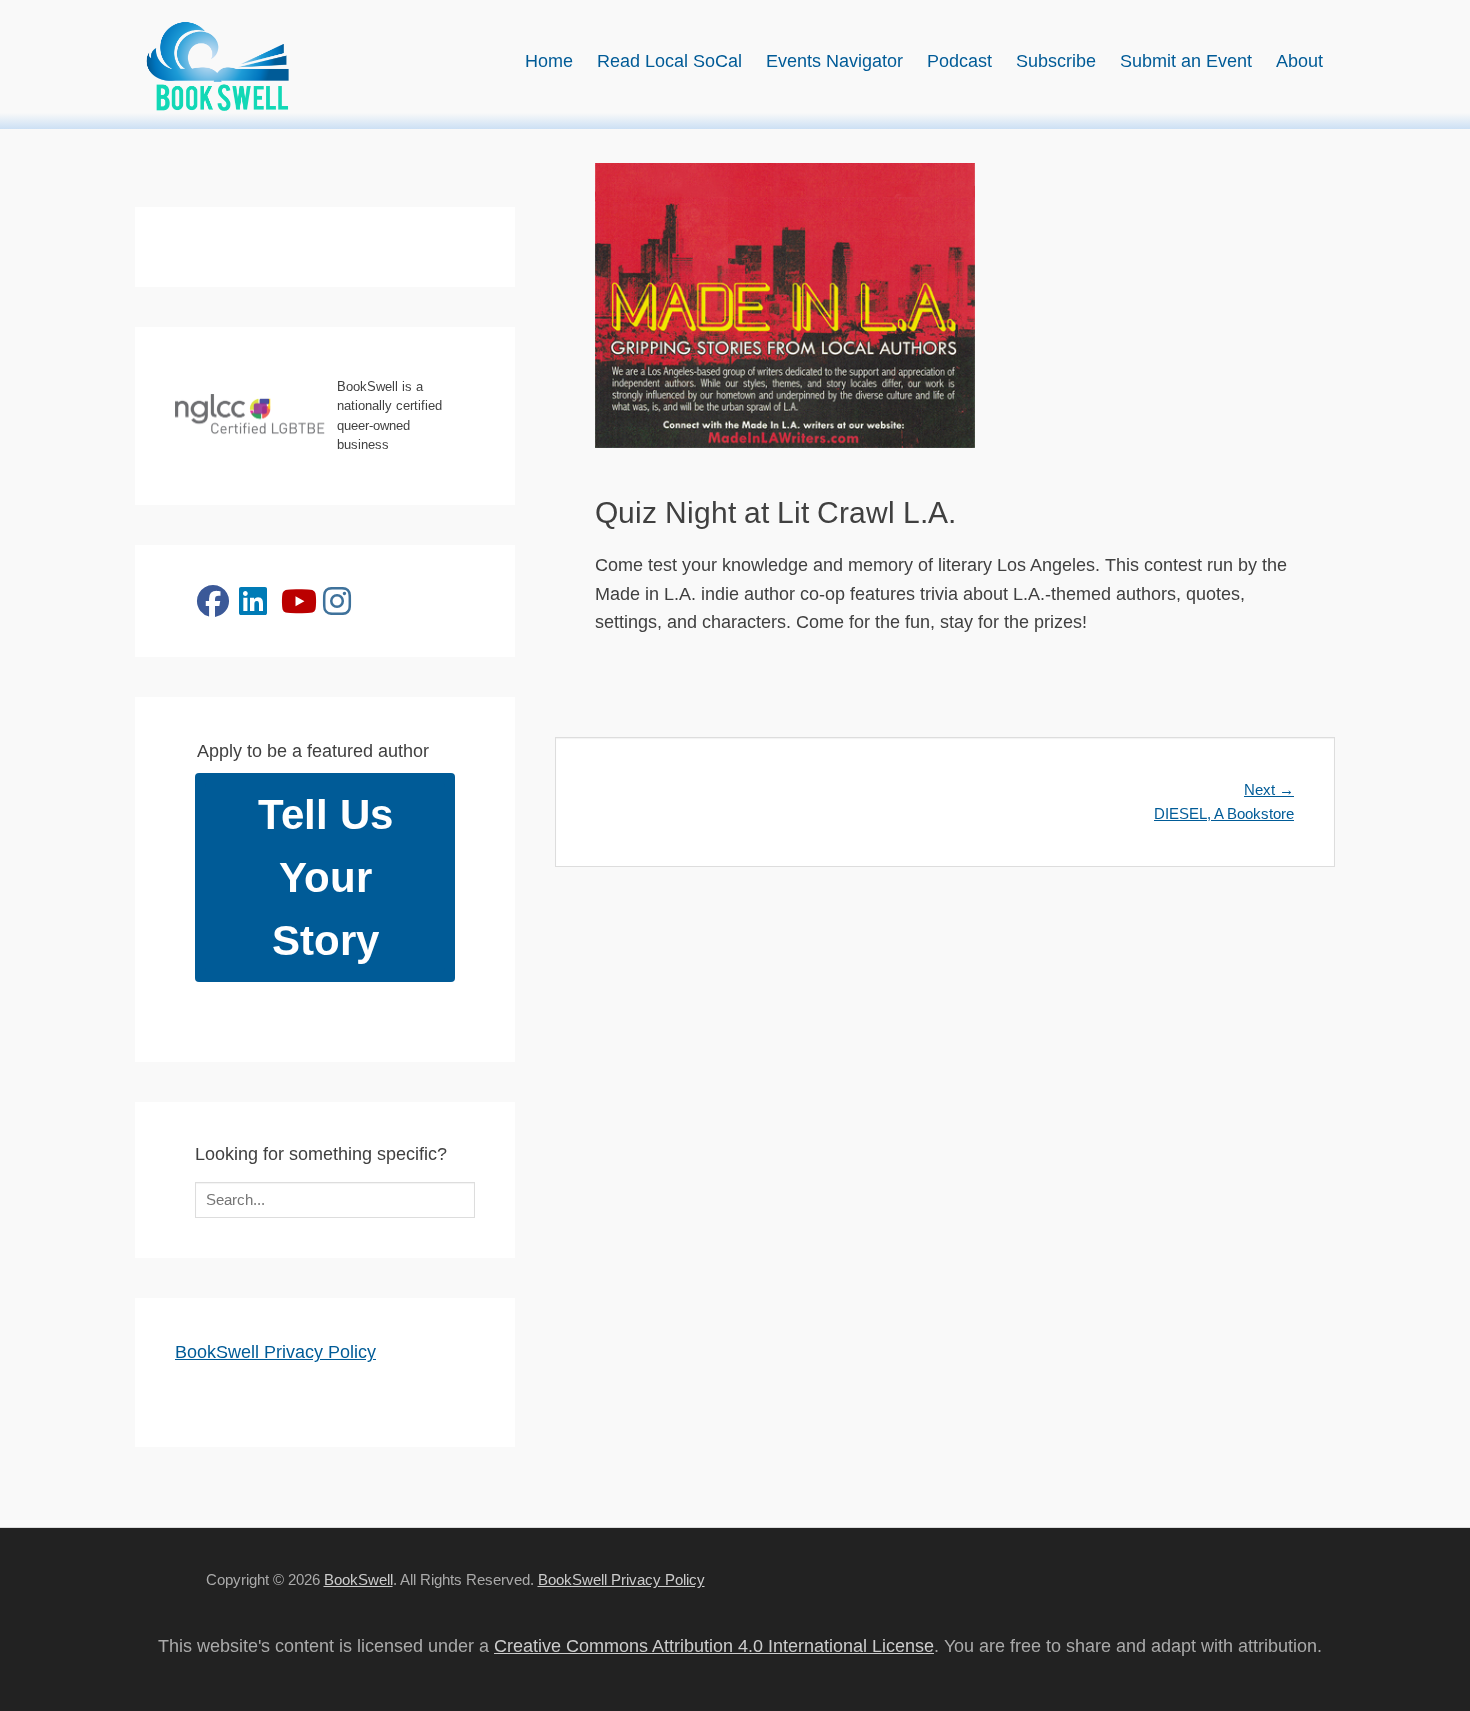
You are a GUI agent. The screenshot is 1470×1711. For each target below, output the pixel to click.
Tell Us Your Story (325, 877)
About (1299, 61)
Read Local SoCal (669, 61)
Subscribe (1056, 61)
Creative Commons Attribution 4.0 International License (714, 1646)
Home (549, 61)
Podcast (959, 61)
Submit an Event (1186, 61)
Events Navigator (834, 61)
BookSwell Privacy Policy (275, 1352)
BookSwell (358, 1579)
